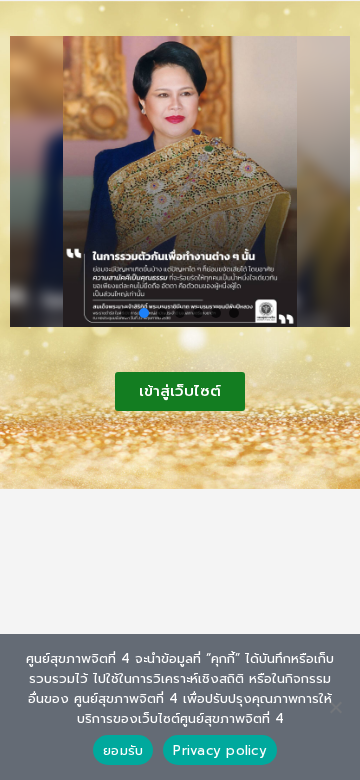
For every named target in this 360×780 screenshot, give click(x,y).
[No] (335, 707)
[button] (126, 313)
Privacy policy (220, 750)
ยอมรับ (123, 750)
